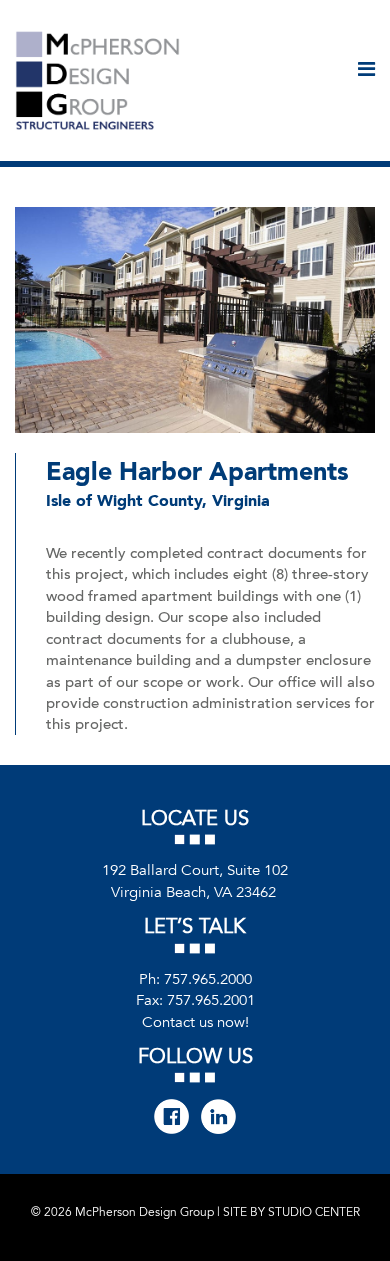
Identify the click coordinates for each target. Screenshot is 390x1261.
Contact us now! (195, 1022)
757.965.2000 (208, 979)
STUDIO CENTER (314, 1212)
